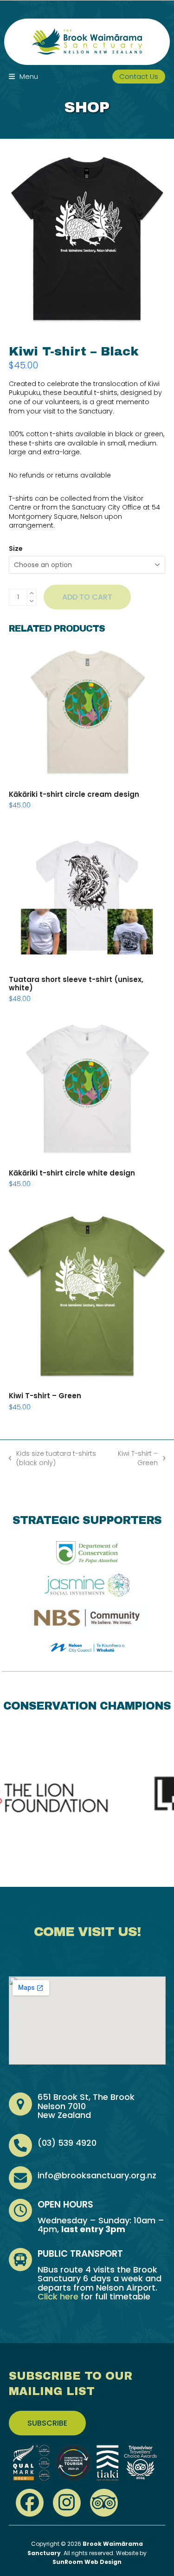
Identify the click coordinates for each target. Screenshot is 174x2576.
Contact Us (139, 76)
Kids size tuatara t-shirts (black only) (53, 1458)
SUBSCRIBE (47, 2423)
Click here (58, 2296)
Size (16, 549)
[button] (23, 76)
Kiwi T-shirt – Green (136, 1458)
